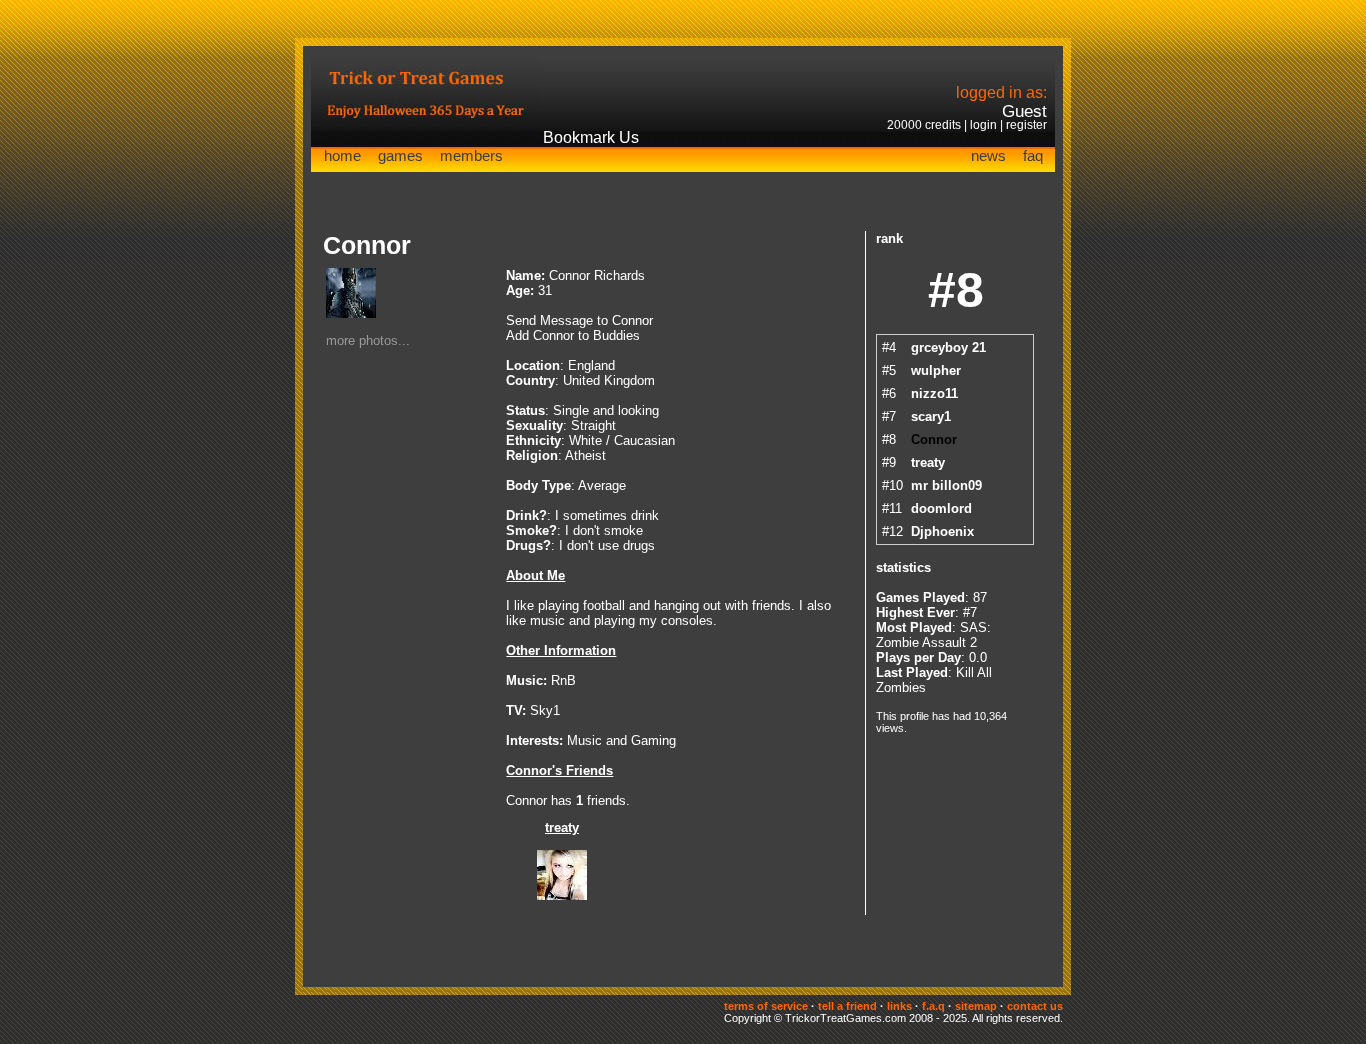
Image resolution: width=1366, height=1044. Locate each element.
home (342, 155)
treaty (562, 827)
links (899, 1006)
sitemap (976, 1006)
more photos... (368, 340)
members (471, 155)
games (400, 155)
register (1026, 125)
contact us (1035, 1006)
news (988, 155)
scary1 (931, 416)
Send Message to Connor (579, 320)
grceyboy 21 (948, 347)
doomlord (941, 508)
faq (1033, 155)
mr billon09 (946, 485)
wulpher (936, 370)
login (983, 125)
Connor (934, 439)
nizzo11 (934, 393)
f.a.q (933, 1006)
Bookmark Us (591, 137)
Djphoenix (942, 531)
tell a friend (847, 1006)
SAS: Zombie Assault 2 (933, 635)
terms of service (766, 1006)
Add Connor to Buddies (573, 335)
